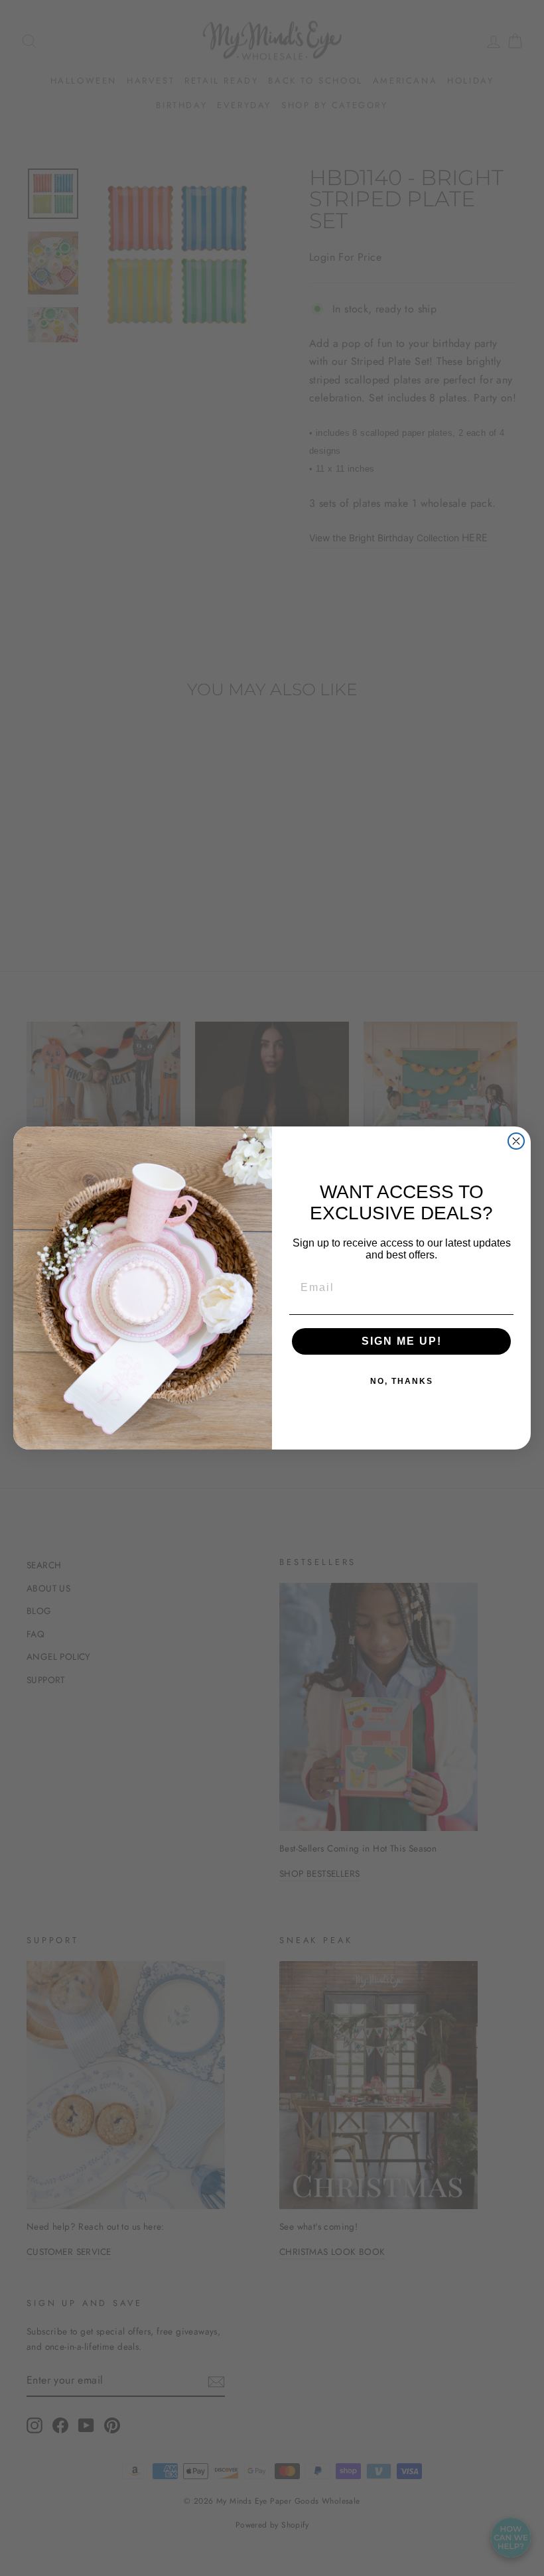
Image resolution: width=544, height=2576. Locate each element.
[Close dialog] (516, 1141)
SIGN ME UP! (402, 1341)
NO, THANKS (402, 1381)
